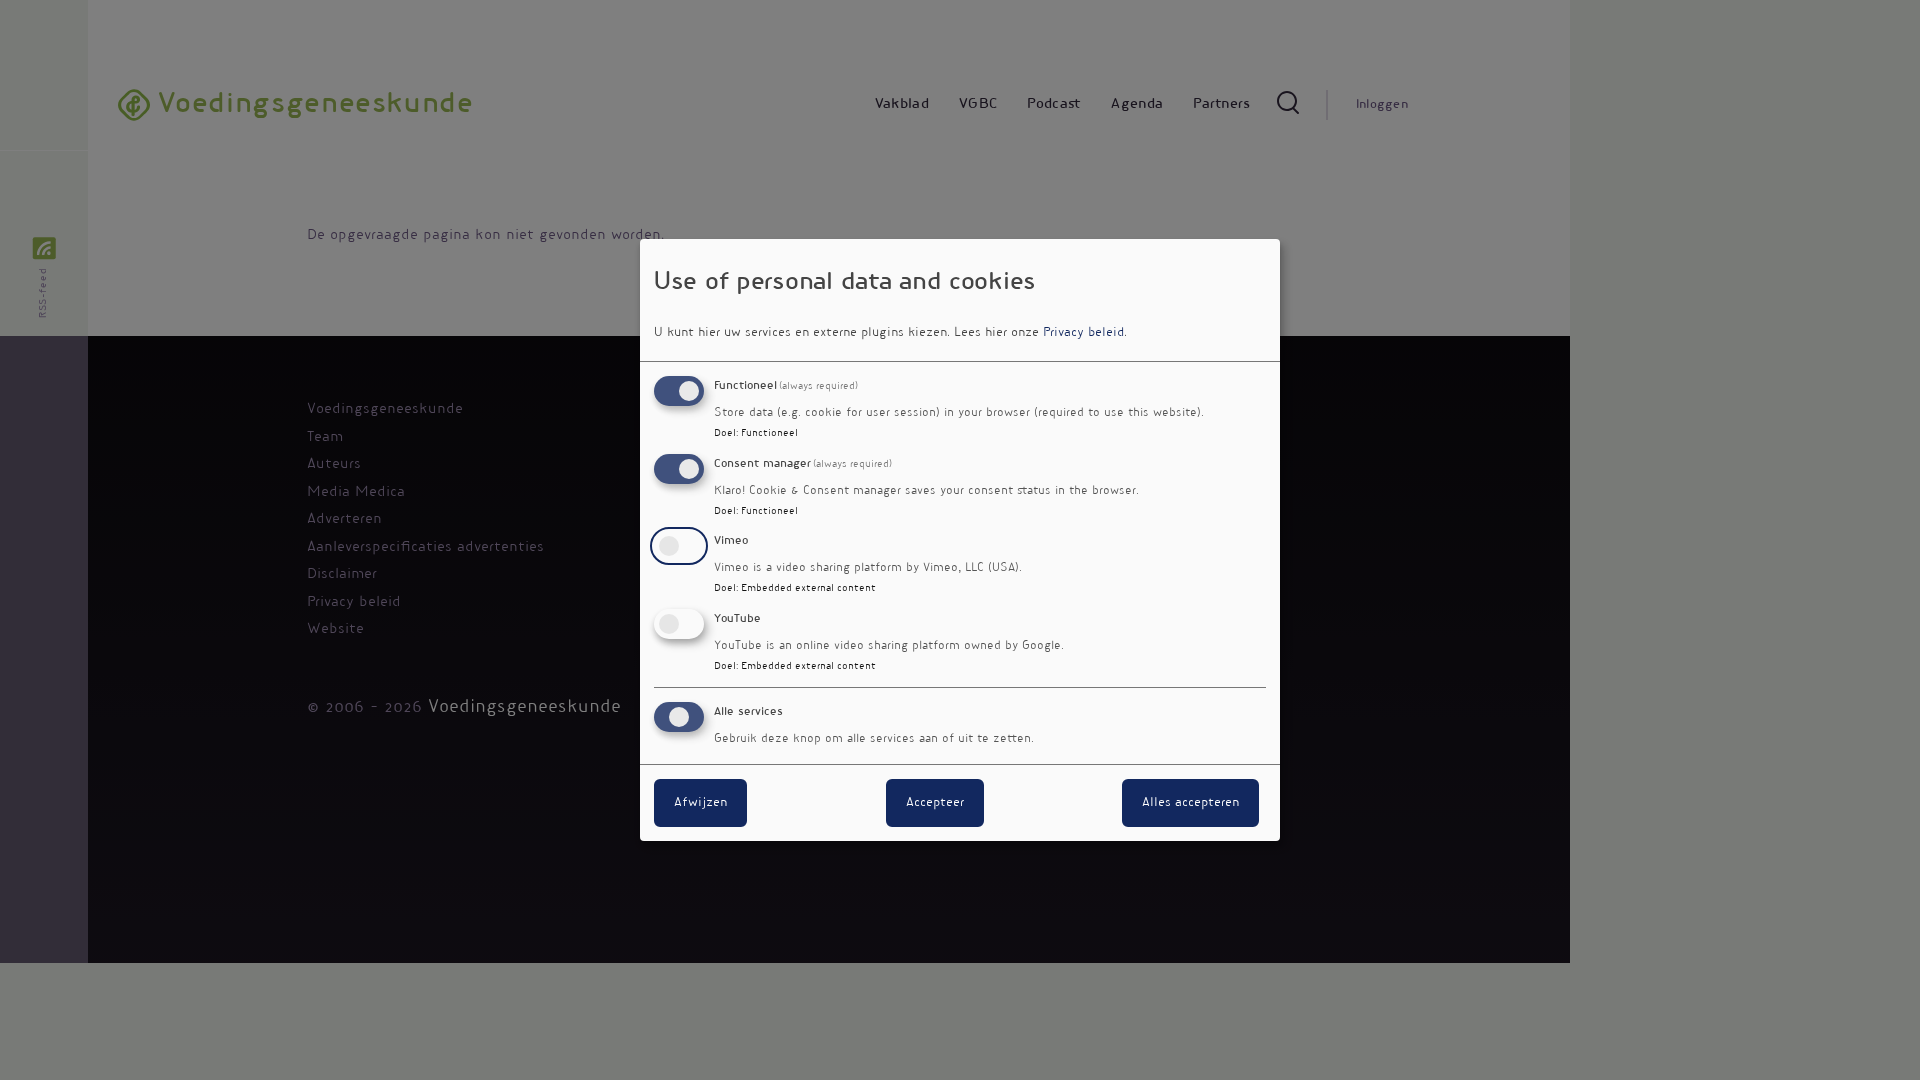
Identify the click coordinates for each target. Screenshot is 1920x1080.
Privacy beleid (1083, 333)
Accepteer (935, 803)
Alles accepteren (1190, 803)
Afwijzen (700, 803)
